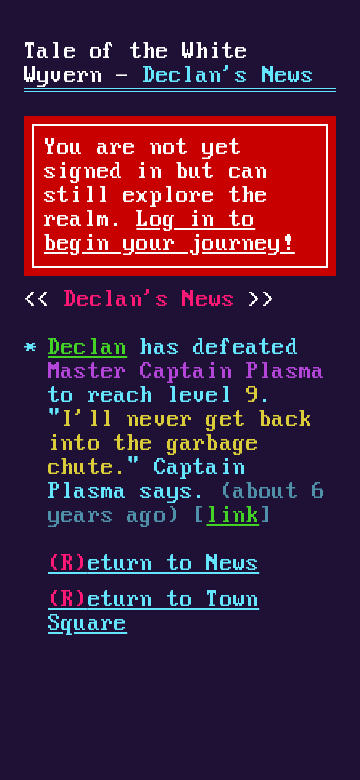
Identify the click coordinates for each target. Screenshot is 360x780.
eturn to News (153, 564)
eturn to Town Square (153, 612)
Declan (87, 348)
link (232, 516)
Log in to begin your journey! (169, 232)
